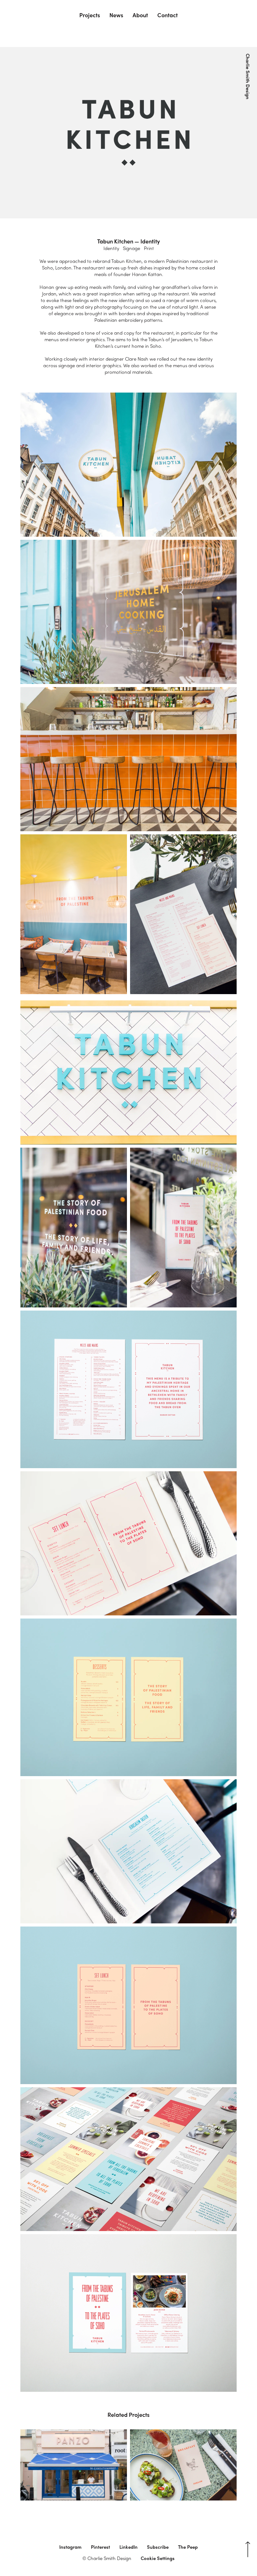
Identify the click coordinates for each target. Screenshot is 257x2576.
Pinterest (100, 2547)
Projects (90, 15)
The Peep (188, 2547)
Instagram (70, 2547)
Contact (168, 15)
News (116, 15)
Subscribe (158, 2547)
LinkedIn (128, 2547)
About (140, 15)
